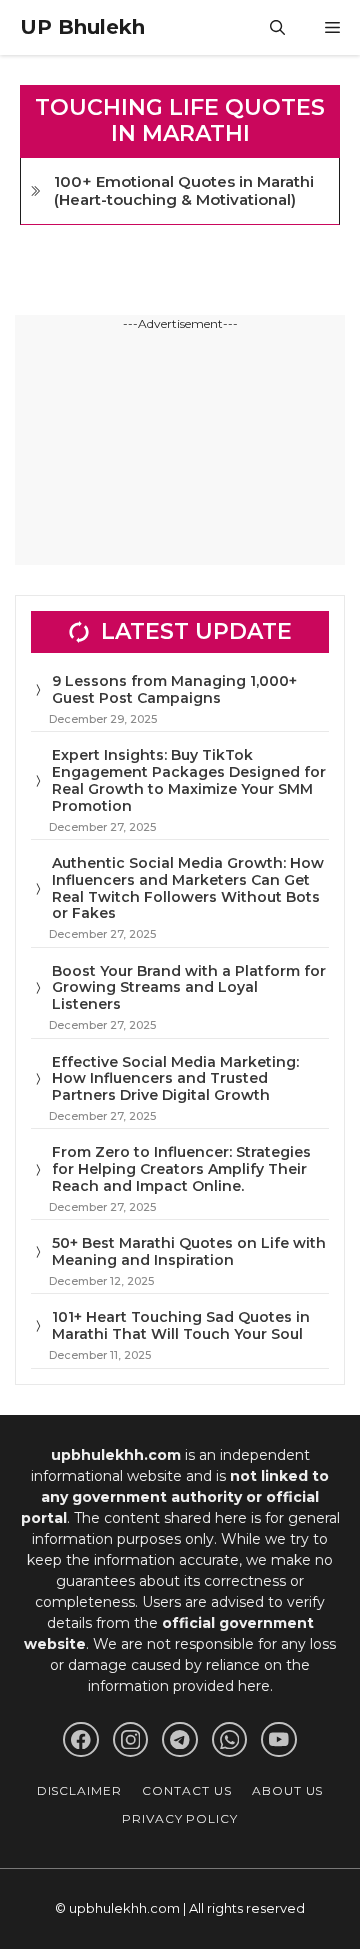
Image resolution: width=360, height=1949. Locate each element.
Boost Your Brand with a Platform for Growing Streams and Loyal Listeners (189, 988)
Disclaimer (80, 1790)
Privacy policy (180, 1818)
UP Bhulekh (82, 27)
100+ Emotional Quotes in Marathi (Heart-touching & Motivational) (184, 190)
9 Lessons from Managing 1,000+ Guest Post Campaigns (174, 689)
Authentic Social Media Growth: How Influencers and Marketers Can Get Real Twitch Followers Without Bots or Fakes (188, 888)
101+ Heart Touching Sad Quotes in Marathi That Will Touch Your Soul (181, 1325)
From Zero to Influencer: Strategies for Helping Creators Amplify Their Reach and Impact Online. (181, 1169)
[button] (277, 27)
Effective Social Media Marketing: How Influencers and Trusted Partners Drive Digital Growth (175, 1079)
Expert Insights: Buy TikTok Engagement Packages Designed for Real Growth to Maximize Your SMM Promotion (189, 780)
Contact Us (187, 1790)
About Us (288, 1790)
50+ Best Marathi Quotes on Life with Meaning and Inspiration (189, 1251)
